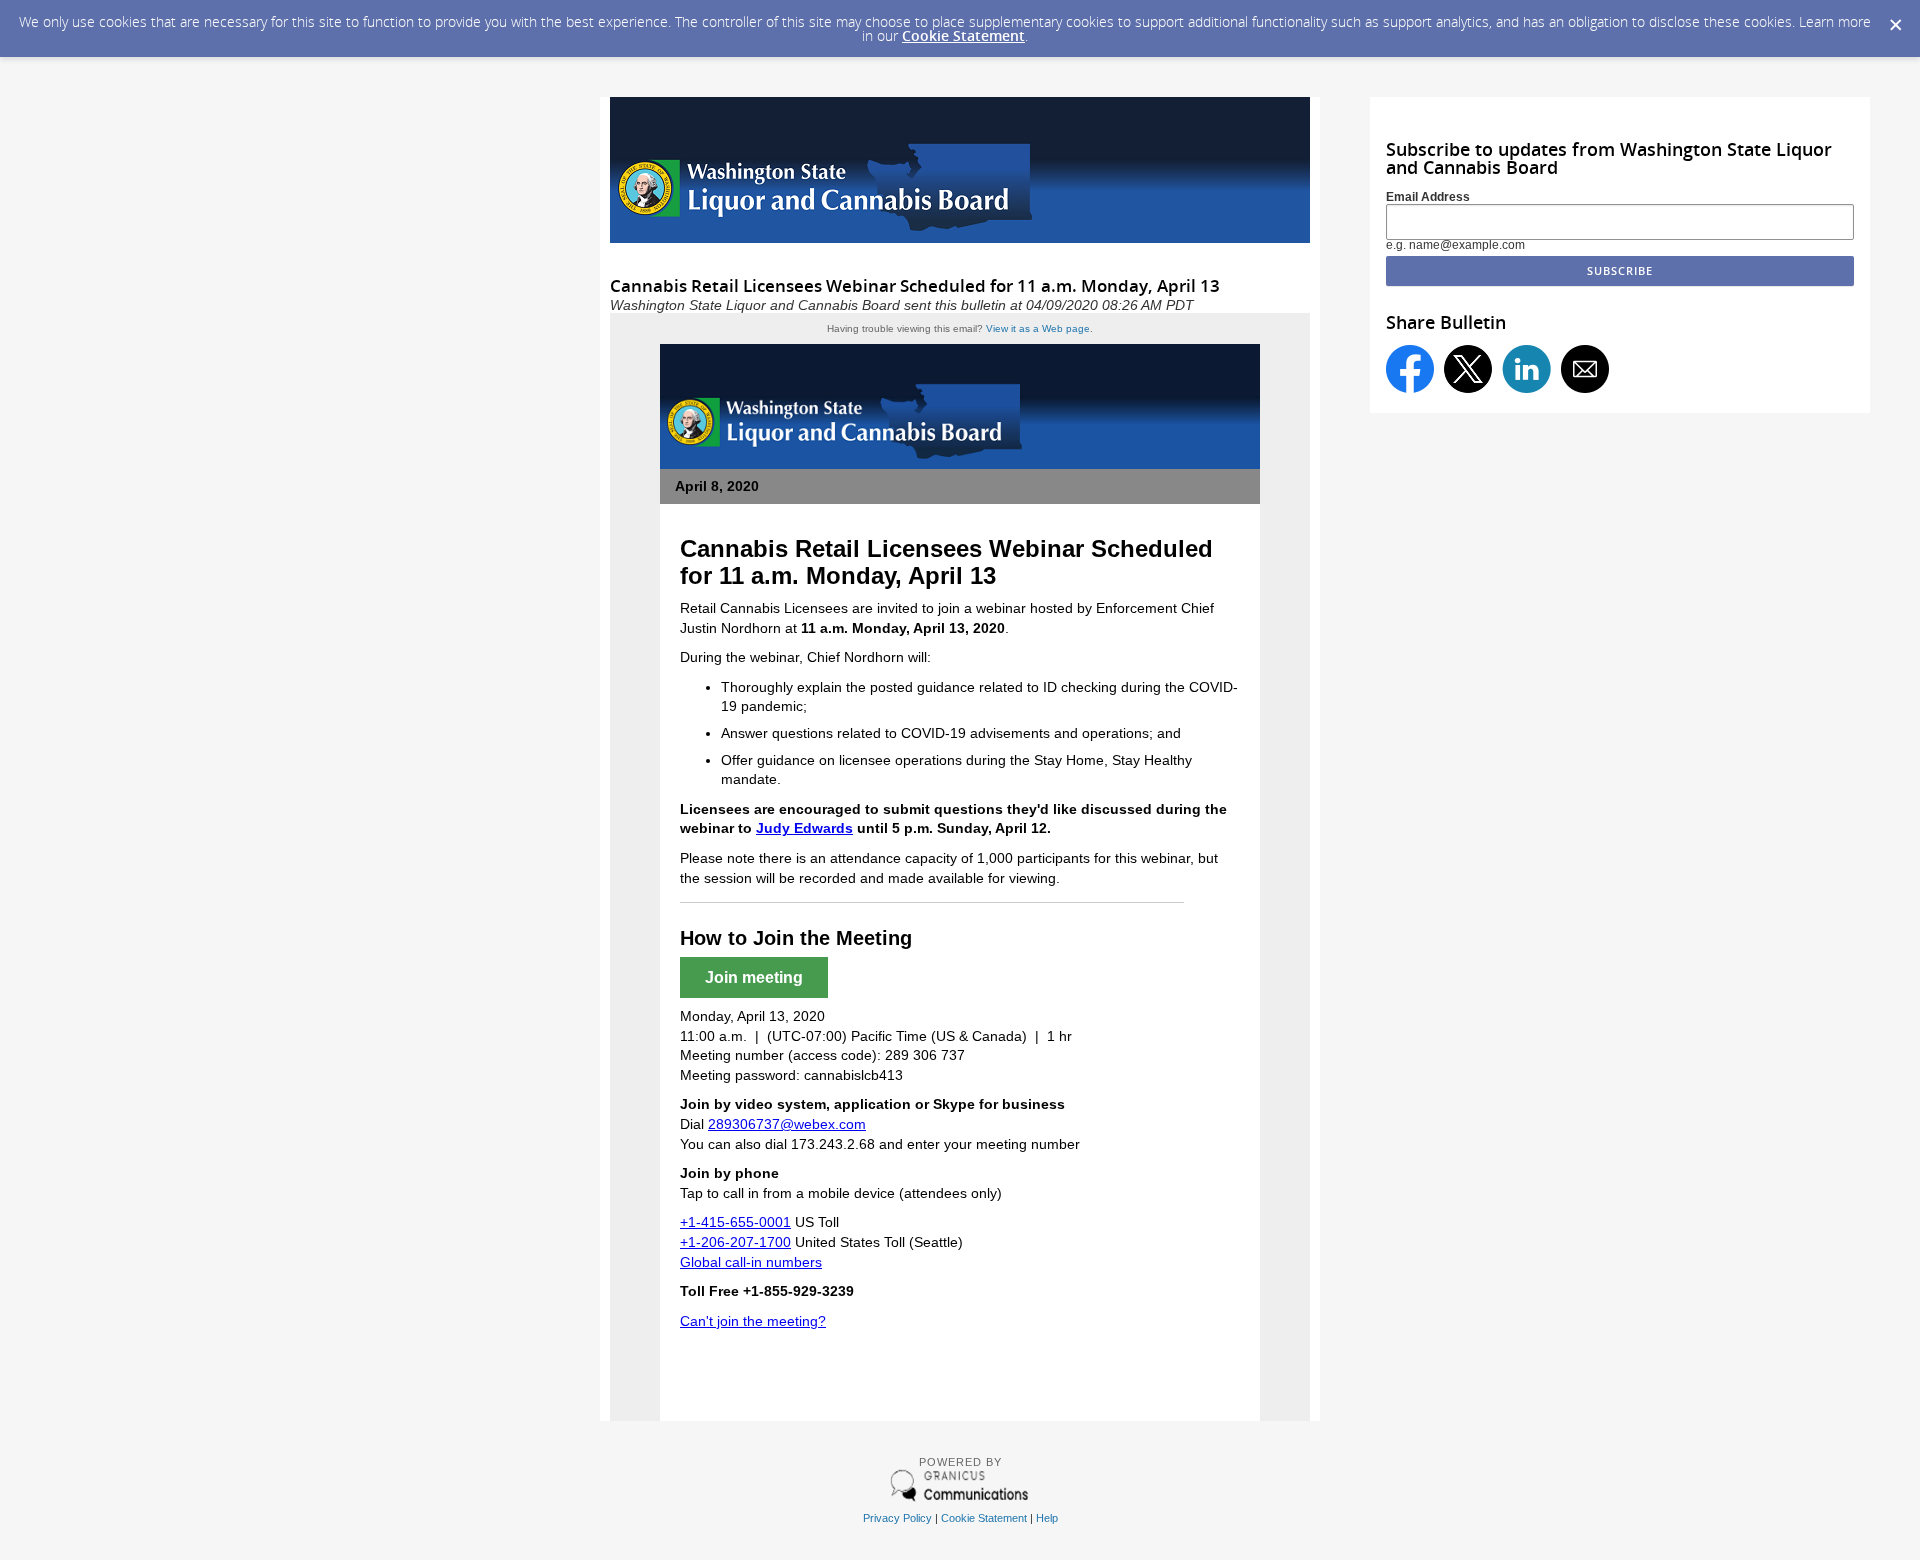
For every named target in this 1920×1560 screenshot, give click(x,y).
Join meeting (754, 977)
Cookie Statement (963, 35)
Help (1047, 1518)
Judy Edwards (804, 828)
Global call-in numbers (751, 1262)
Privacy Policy (897, 1518)
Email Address (1428, 197)
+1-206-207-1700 (735, 1242)
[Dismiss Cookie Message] (1895, 19)
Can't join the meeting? (753, 1321)
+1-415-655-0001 (735, 1222)
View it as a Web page (1038, 328)
